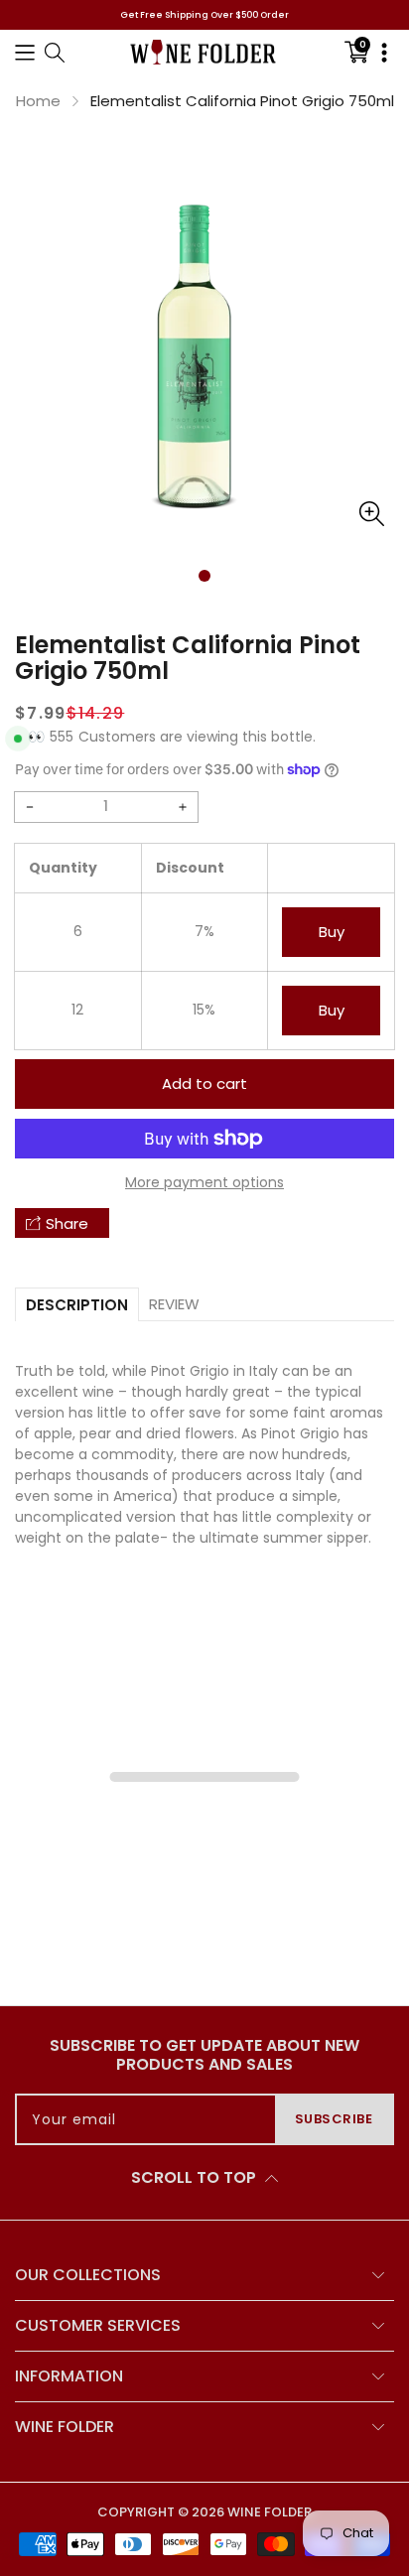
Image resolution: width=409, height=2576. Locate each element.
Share (67, 1223)
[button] (25, 52)
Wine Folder (270, 2512)
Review (174, 1304)
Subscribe (334, 2119)
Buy (332, 932)
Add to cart (204, 1084)
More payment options (204, 1182)
